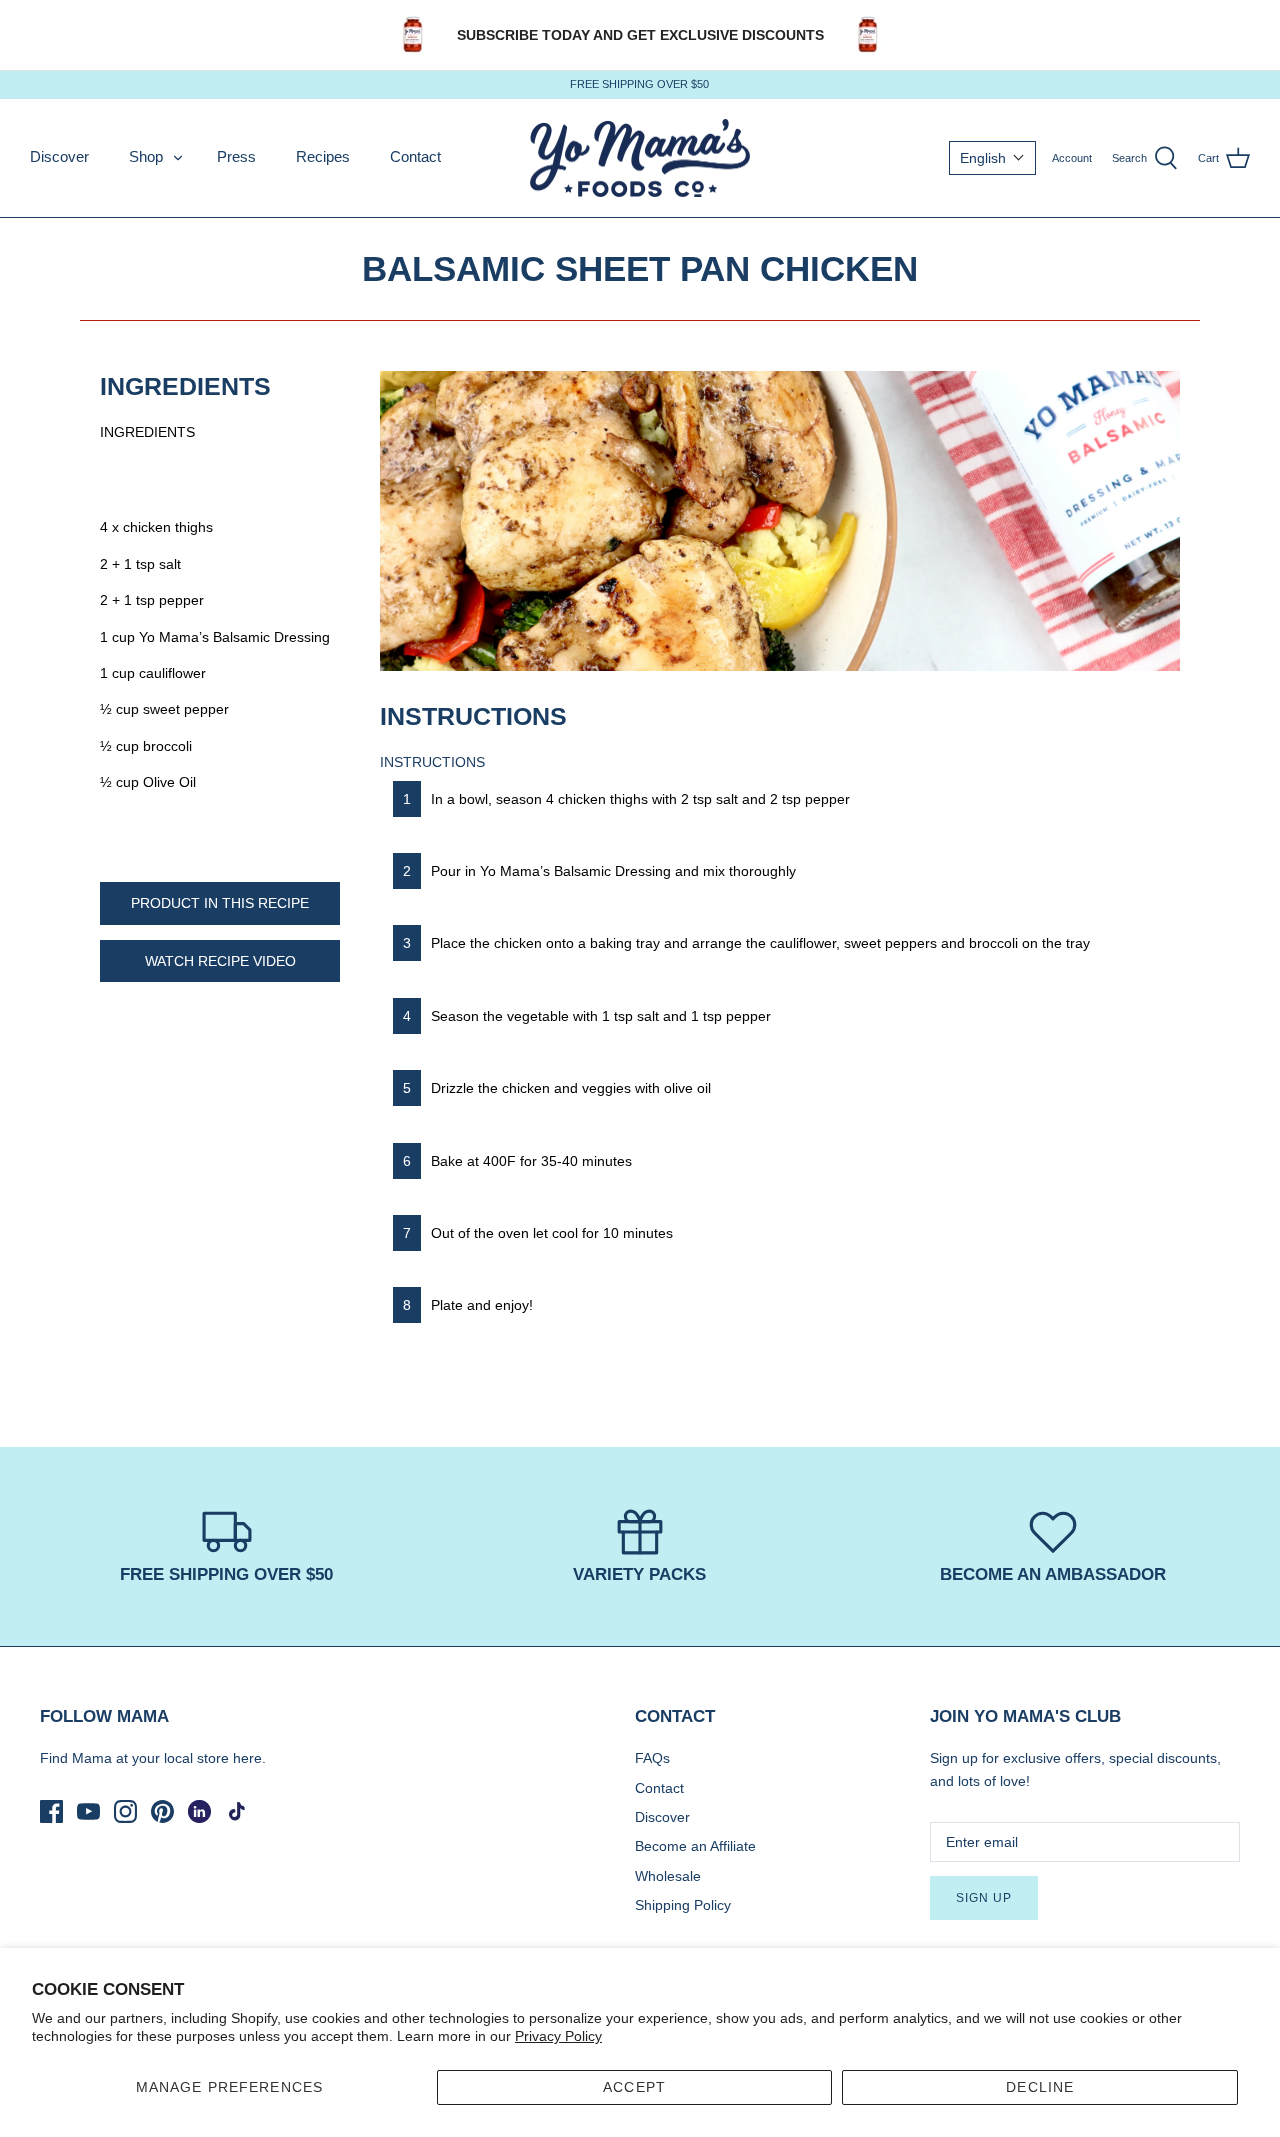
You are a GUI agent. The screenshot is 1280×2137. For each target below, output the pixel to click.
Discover (59, 156)
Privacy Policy (558, 2036)
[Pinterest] (162, 1811)
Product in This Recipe (220, 903)
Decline (1040, 2087)
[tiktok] (236, 1811)
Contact (415, 156)
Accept (634, 2087)
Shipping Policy (683, 1905)
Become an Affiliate (695, 1846)
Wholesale (668, 1876)
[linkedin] (199, 1811)
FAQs (652, 1758)
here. (249, 1758)
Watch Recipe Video (220, 961)
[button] (992, 158)
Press (236, 156)
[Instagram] (125, 1811)
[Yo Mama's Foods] (640, 158)
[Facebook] (51, 1811)
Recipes (323, 156)
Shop (146, 156)
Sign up (984, 1898)
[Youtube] (88, 1811)
